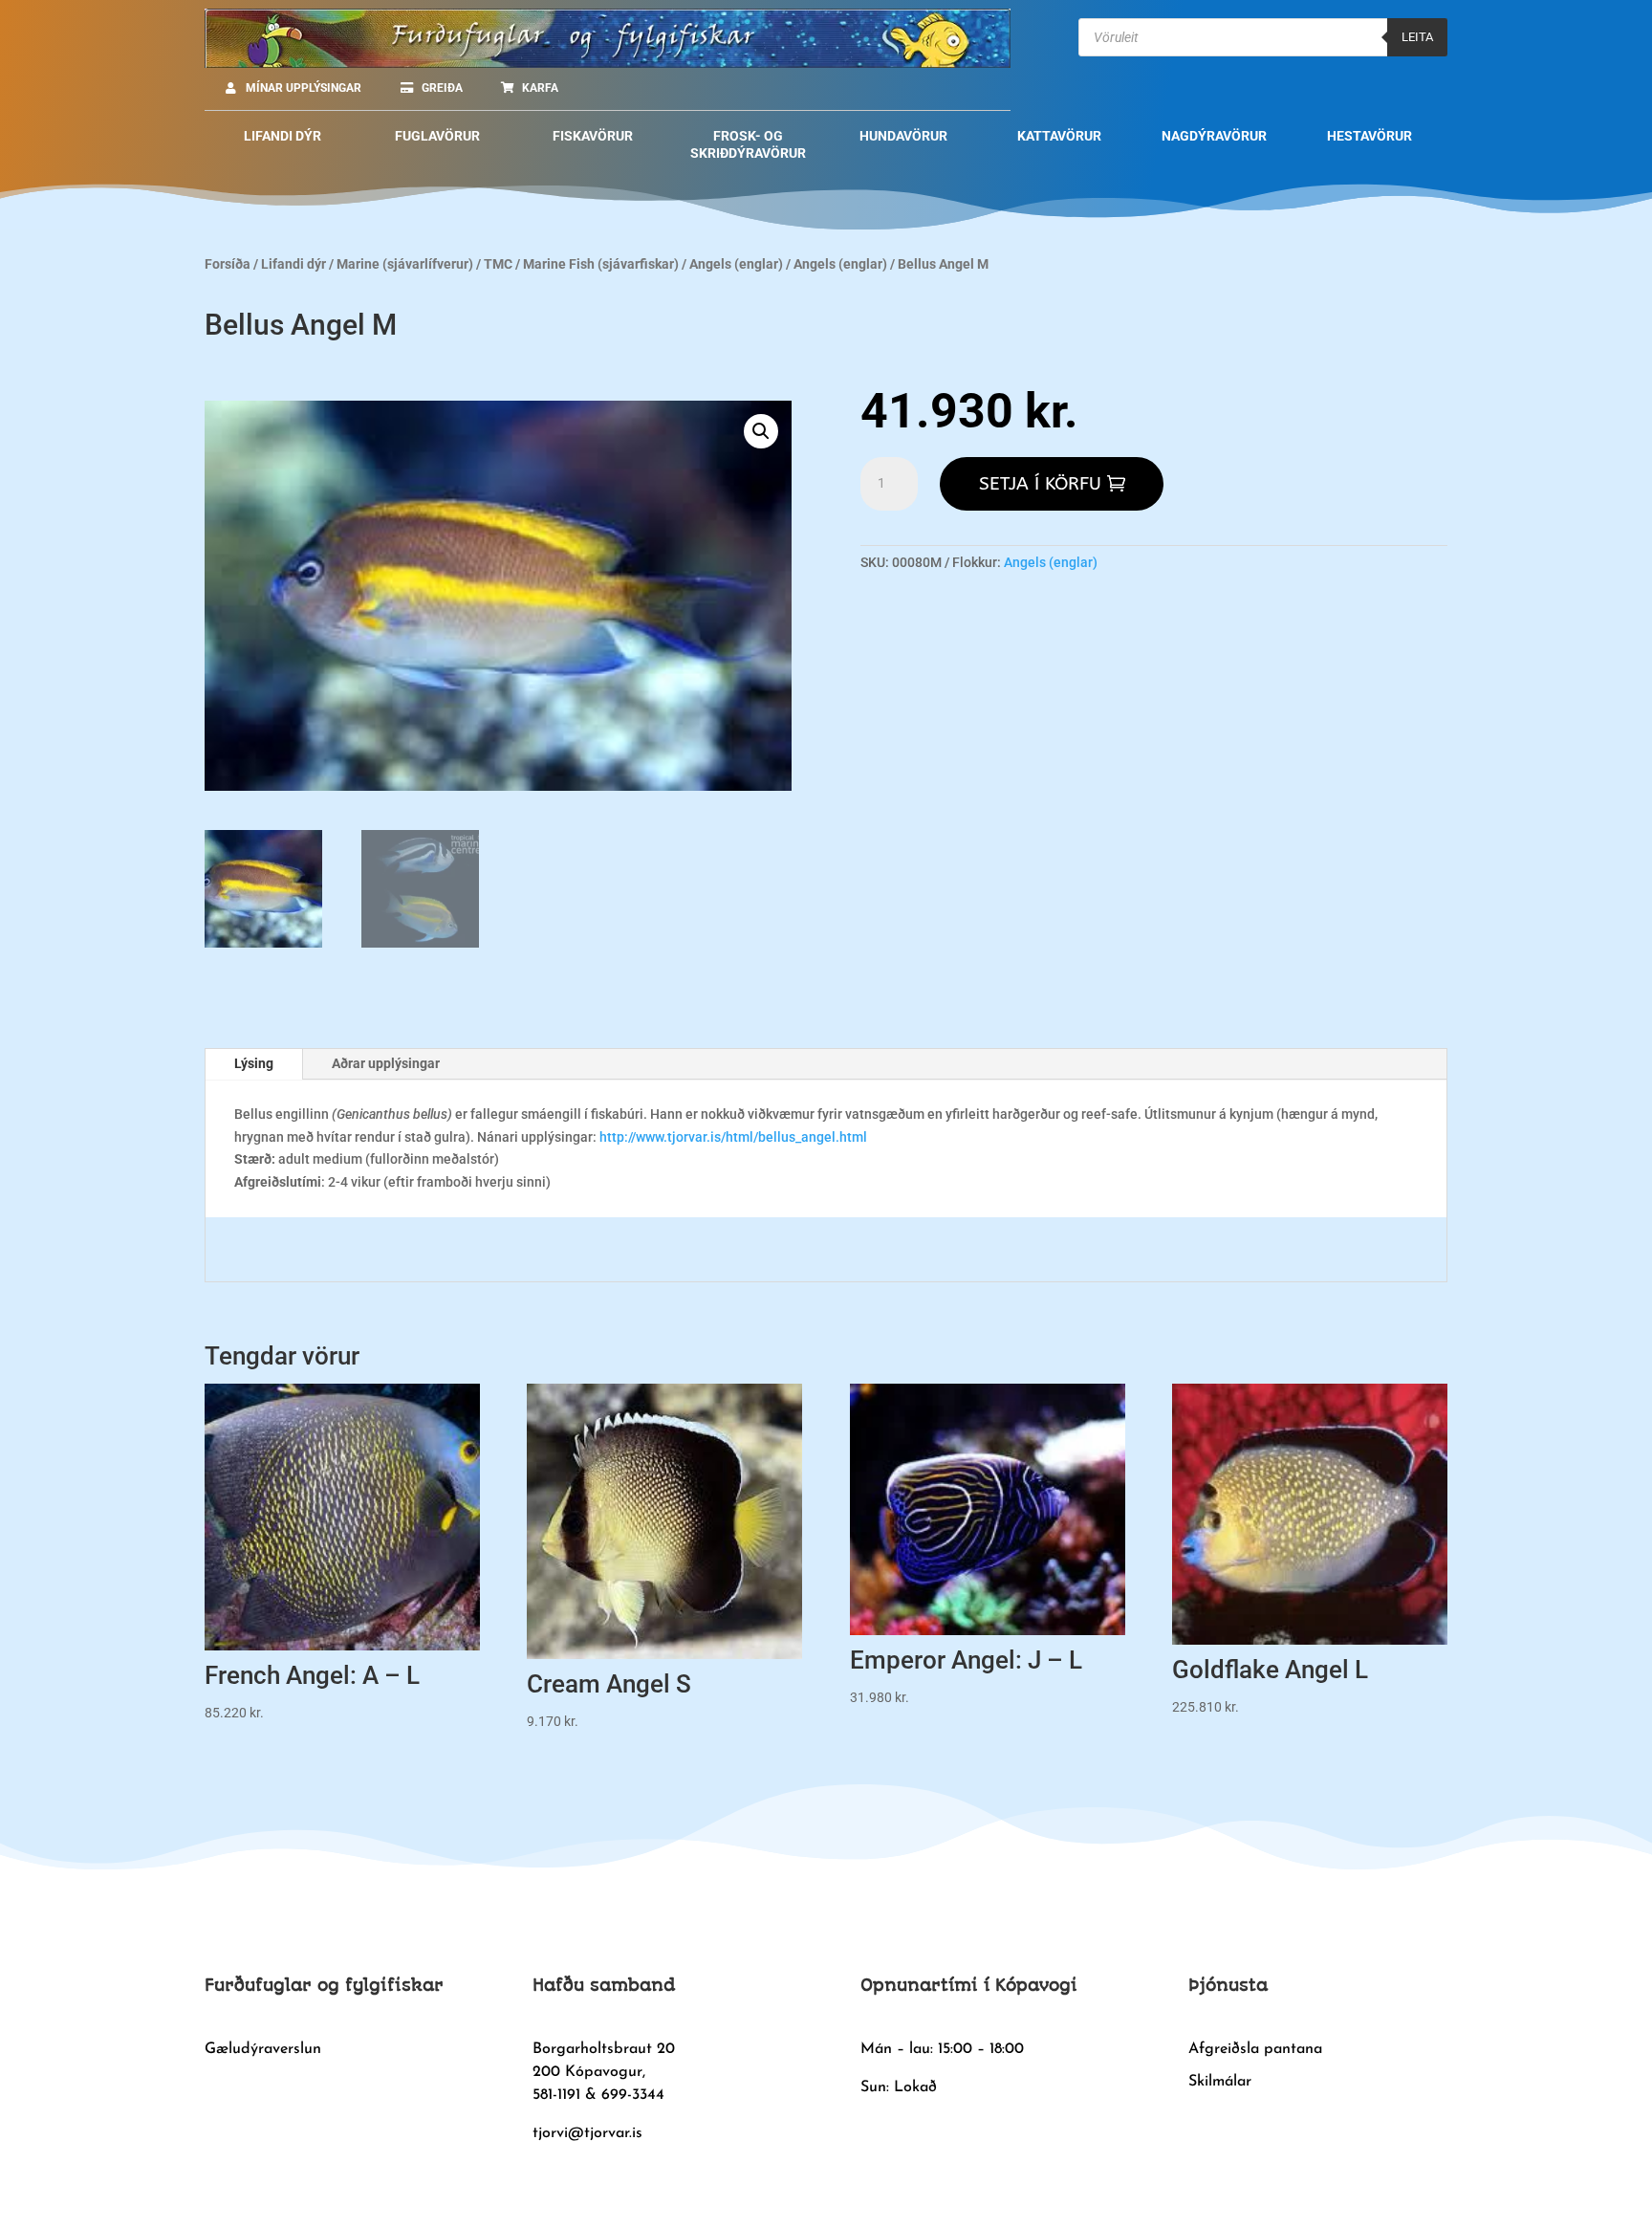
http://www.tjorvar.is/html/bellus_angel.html (732, 1137)
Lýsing (254, 1063)
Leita (1417, 37)
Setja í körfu (1040, 484)
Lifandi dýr (293, 264)
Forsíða (228, 264)
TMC (498, 264)
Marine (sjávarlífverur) (405, 264)
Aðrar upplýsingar (386, 1063)
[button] (761, 431)
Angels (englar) (736, 264)
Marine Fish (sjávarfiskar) (601, 264)
